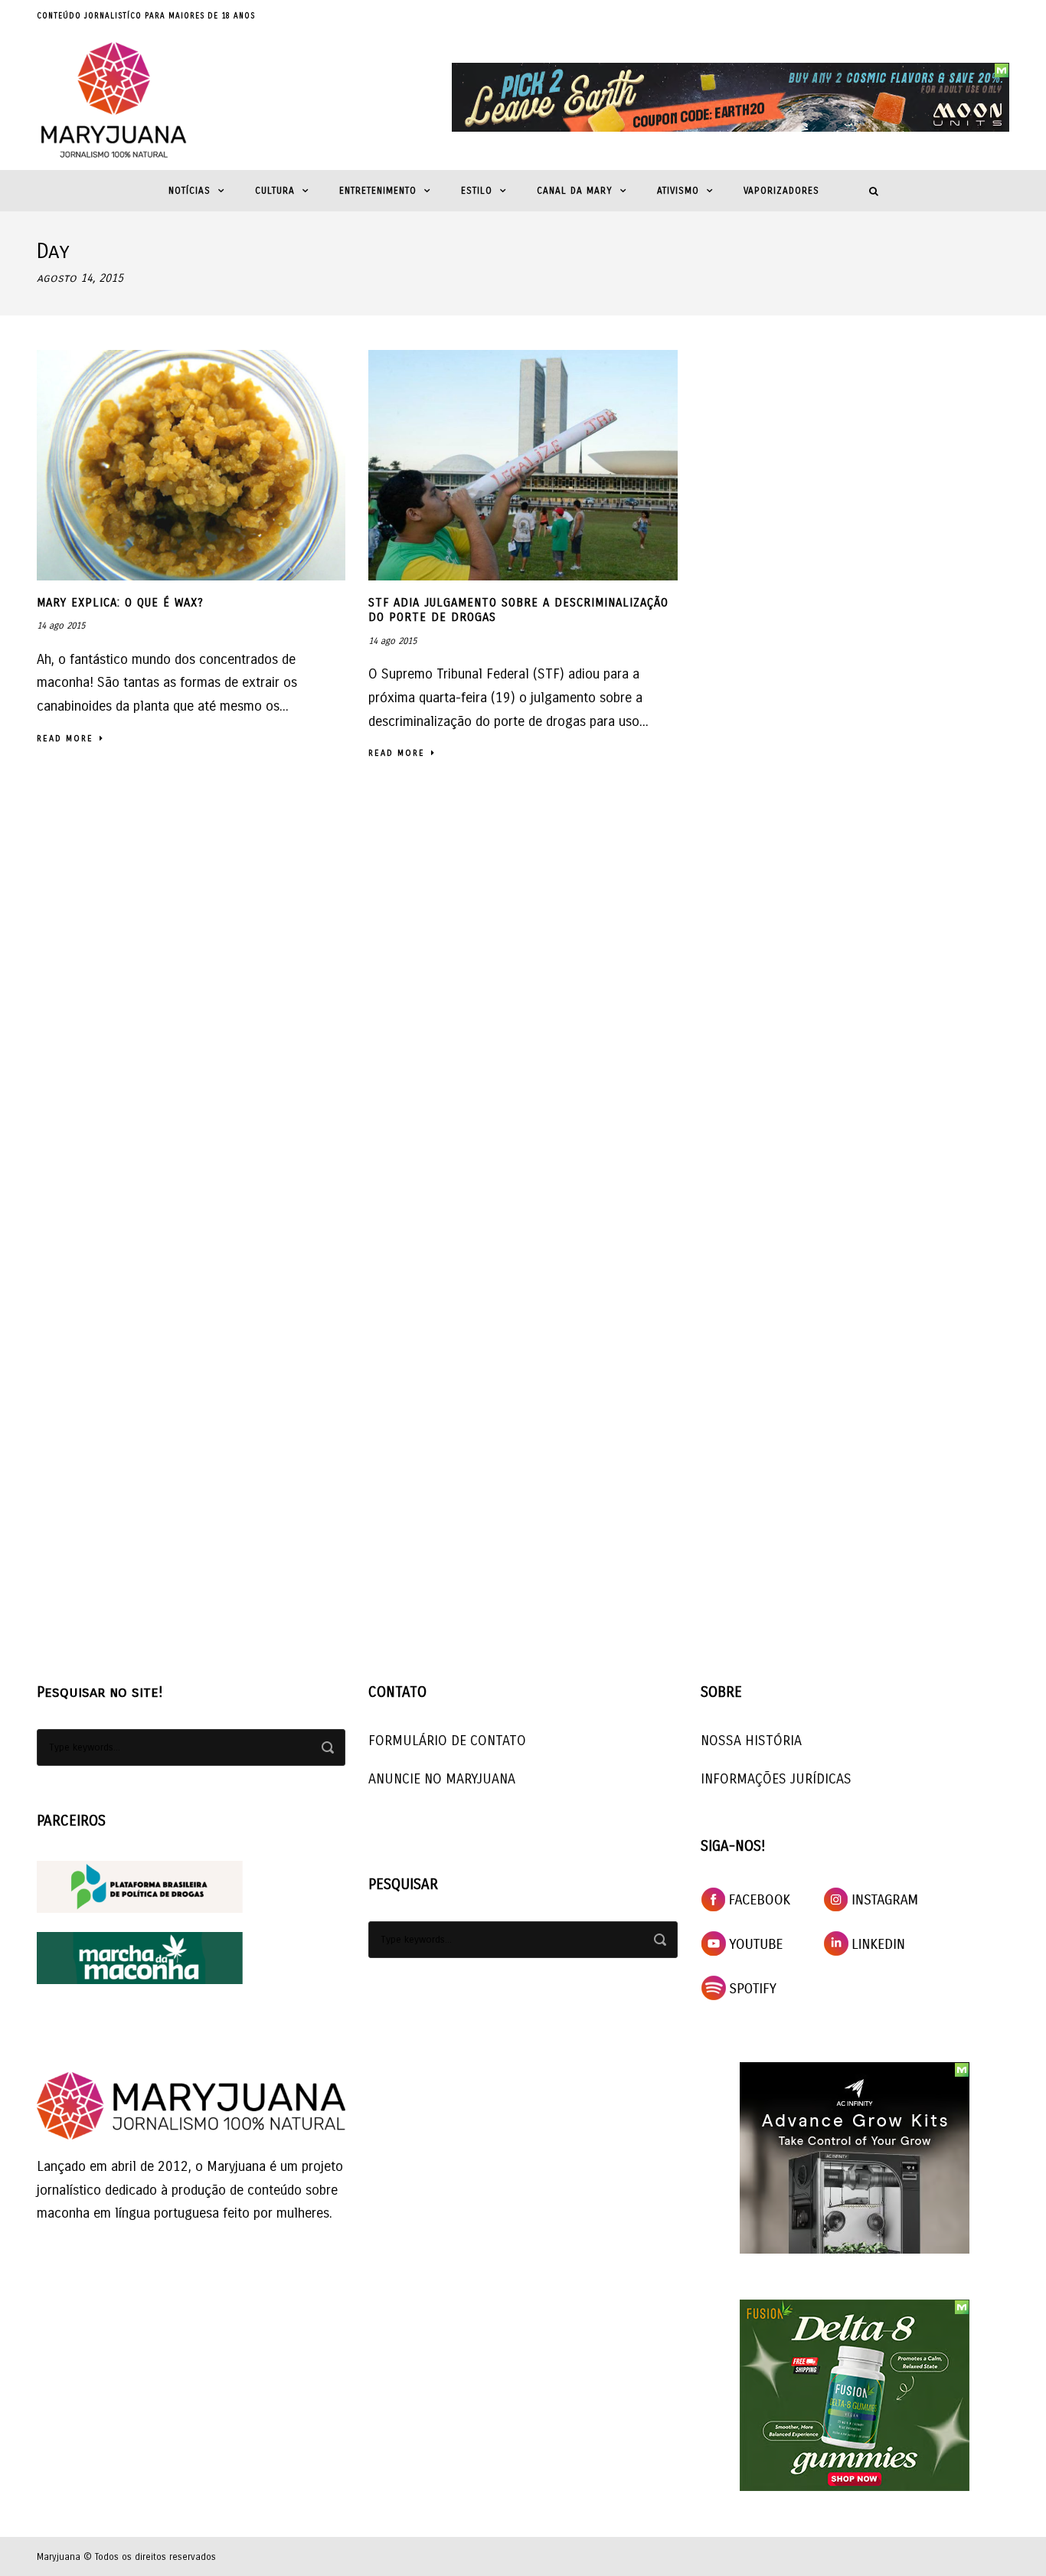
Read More (65, 739)
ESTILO (477, 191)
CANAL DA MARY (575, 191)
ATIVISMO (678, 191)
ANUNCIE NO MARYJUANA (442, 1779)
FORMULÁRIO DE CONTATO (447, 1741)
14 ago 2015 (61, 626)
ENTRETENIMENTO (378, 191)
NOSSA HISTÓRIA (751, 1741)
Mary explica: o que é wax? (120, 603)
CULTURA (275, 191)
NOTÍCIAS (190, 191)
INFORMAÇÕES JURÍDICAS (776, 1779)
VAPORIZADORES (781, 191)
